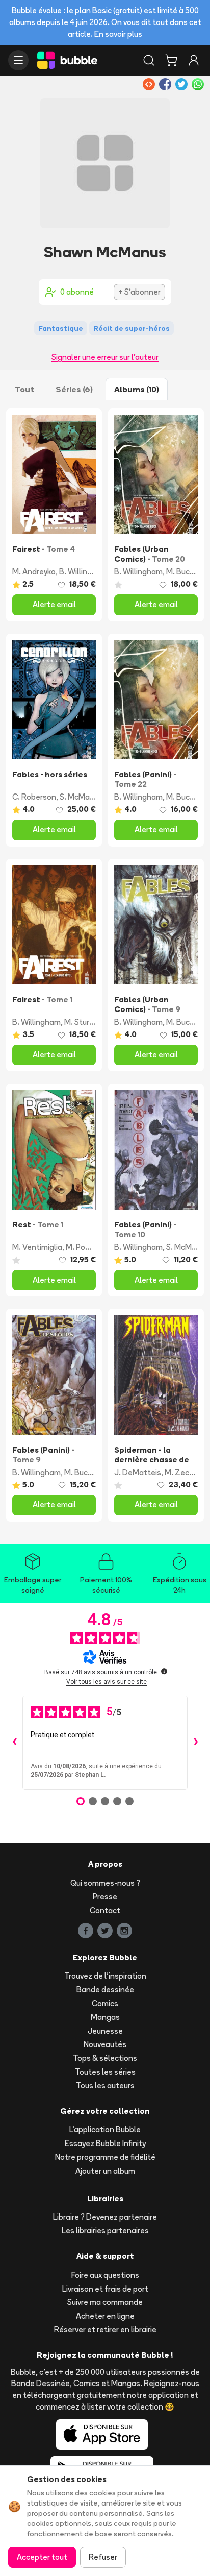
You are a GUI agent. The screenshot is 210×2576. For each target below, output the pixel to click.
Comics (105, 2003)
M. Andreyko (34, 572)
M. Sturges (83, 1022)
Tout (24, 389)
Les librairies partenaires (105, 2231)
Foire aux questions (105, 2275)
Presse (105, 1897)
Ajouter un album (105, 2171)
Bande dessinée (105, 1990)
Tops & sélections (105, 2058)
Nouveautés (105, 2044)
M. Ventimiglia (37, 1247)
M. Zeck (179, 1472)
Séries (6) (74, 389)
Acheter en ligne (105, 2316)
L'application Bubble (105, 2129)
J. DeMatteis (138, 1472)
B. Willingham (83, 572)
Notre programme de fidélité (105, 2157)
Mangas (105, 2017)
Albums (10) (137, 389)
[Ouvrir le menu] (18, 60)
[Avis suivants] (196, 1743)
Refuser (103, 2557)
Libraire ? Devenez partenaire (105, 2217)
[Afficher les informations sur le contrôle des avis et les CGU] (164, 1671)
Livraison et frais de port (105, 2289)
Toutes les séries (105, 2072)
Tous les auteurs (105, 2086)
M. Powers (84, 1247)
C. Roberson (34, 797)
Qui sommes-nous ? (105, 1883)
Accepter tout (42, 2557)
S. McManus (81, 797)
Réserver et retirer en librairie (105, 2330)
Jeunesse (105, 2031)
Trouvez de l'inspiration (105, 1976)
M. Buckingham (91, 1472)
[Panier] (171, 60)
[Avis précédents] (14, 1743)
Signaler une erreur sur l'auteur (105, 357)
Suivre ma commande (105, 2302)
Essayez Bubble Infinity (105, 2143)
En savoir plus (118, 34)
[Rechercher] (149, 60)
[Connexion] (194, 60)
